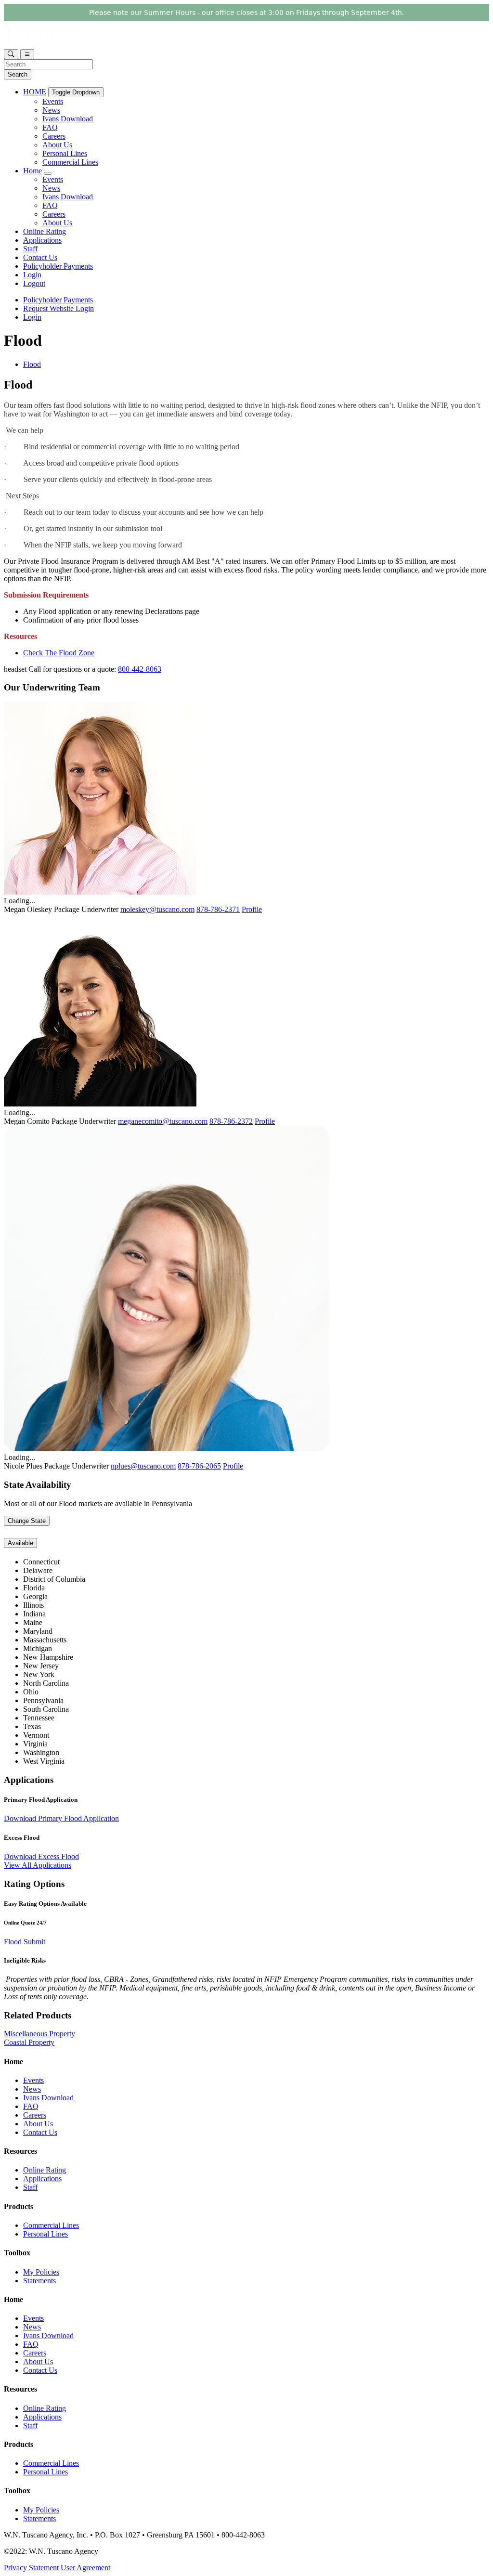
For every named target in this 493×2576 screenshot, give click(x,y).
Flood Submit (25, 1942)
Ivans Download (68, 119)
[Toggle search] (11, 54)
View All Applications (38, 1865)
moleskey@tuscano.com (157, 909)
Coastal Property (29, 2042)
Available (20, 1543)
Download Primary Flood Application (61, 1818)
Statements (39, 2281)
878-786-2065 (199, 1466)
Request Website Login (58, 308)
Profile (252, 909)
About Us (57, 145)
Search (18, 74)
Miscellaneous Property (39, 2034)
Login (32, 275)
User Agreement (85, 2568)
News (51, 110)
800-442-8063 (140, 669)
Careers (54, 136)
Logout (34, 283)
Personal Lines (65, 153)
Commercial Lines (70, 162)
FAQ (50, 127)
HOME (35, 92)
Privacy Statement (31, 2568)
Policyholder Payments (58, 266)
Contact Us (40, 257)
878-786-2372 (231, 1121)
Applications (42, 240)
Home (32, 171)
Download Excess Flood (41, 1856)
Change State (27, 1521)
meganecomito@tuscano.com (163, 1121)
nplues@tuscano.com (143, 1466)
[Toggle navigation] (27, 54)
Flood (32, 364)
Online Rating (45, 231)
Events (53, 101)
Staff (30, 249)
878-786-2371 (218, 909)
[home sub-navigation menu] (48, 173)
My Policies (41, 2272)
